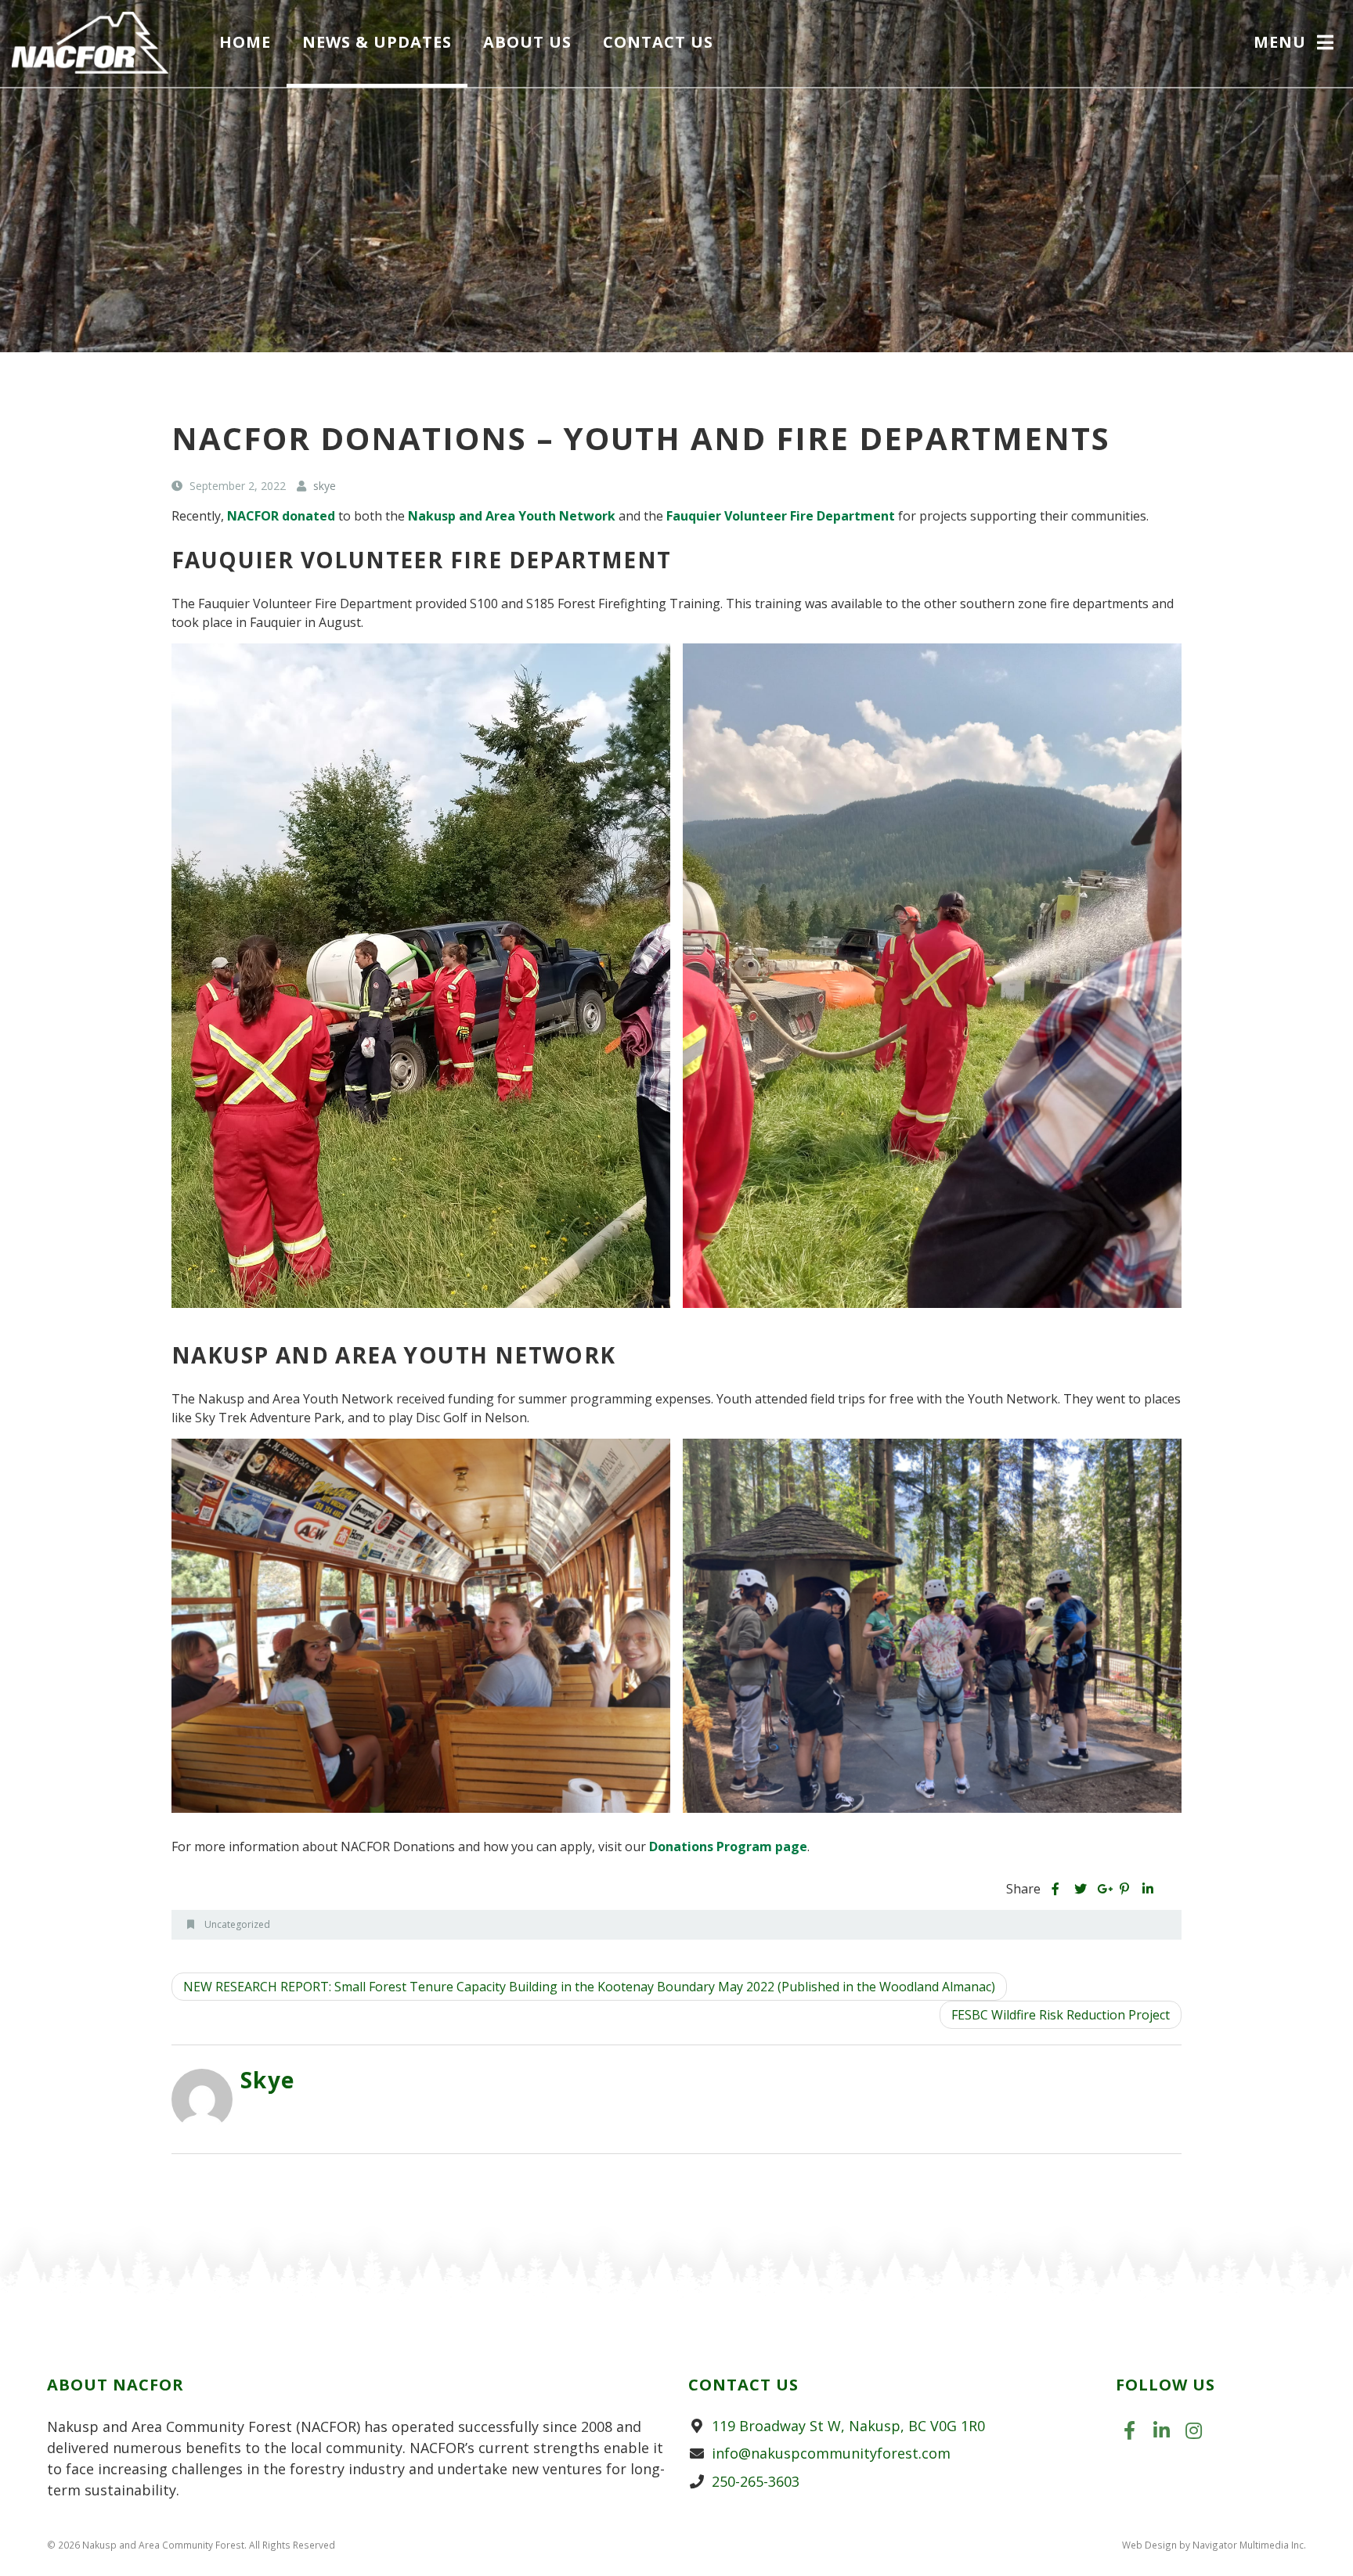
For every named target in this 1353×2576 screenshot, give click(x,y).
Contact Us (658, 42)
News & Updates (377, 42)
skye (268, 2080)
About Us (527, 42)
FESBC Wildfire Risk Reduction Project (1061, 2015)
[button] (1295, 44)
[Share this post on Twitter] (1080, 1889)
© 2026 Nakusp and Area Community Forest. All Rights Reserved (191, 2545)
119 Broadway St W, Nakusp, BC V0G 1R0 (848, 2426)
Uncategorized (237, 1924)
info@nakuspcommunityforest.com (831, 2453)
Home (245, 42)
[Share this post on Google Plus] (1103, 1889)
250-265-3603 (756, 2481)
